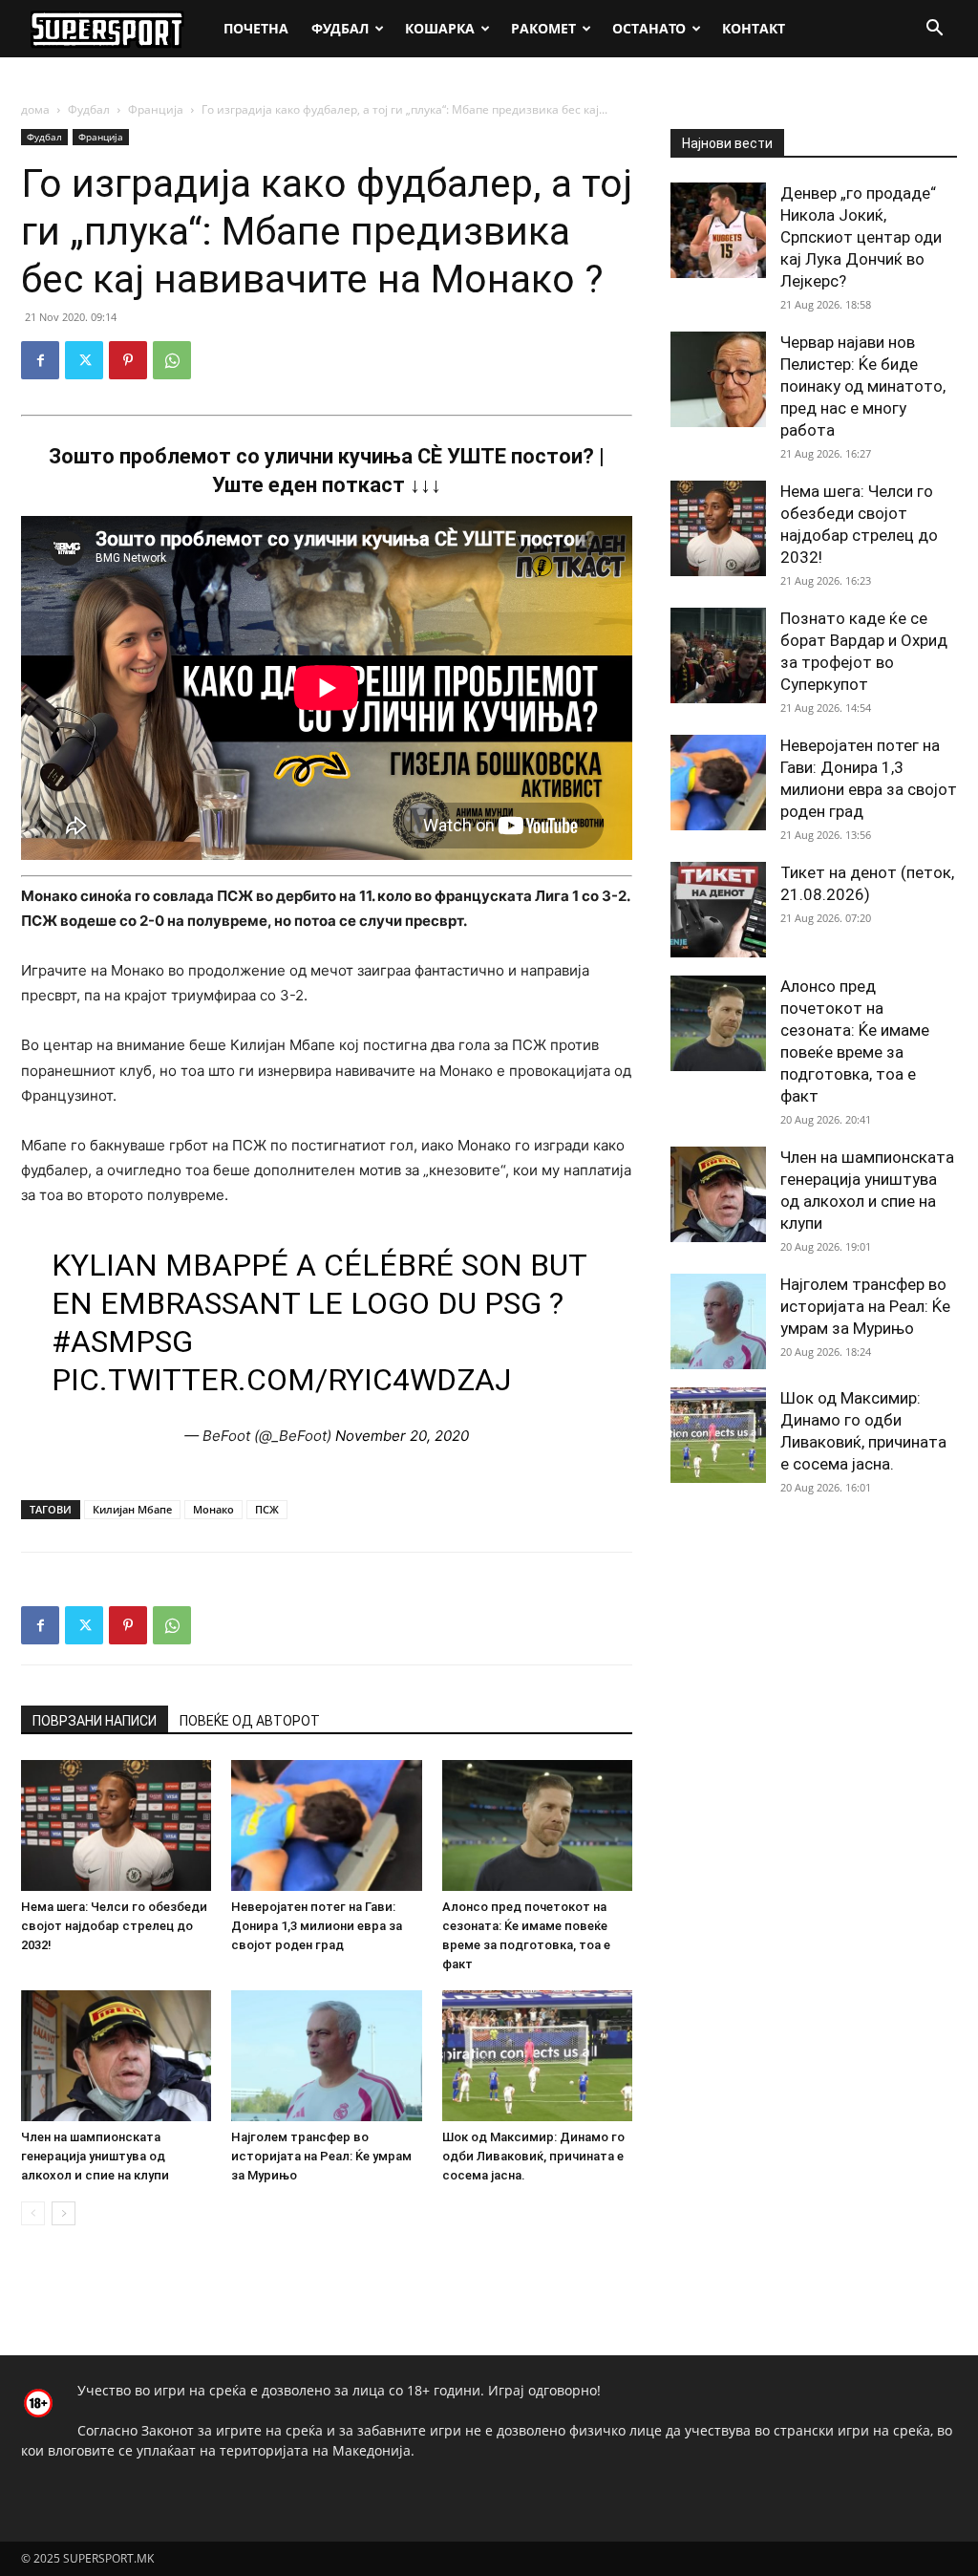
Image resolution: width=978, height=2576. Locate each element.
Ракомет (543, 28)
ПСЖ (267, 1509)
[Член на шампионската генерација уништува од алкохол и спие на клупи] (116, 2056)
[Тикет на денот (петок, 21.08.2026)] (718, 910)
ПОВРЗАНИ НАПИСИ (95, 1721)
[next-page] (64, 2213)
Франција (156, 109)
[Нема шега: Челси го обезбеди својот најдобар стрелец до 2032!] (116, 1825)
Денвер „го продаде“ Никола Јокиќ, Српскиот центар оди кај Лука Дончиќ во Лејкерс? (861, 237)
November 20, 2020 (402, 1436)
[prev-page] (33, 2213)
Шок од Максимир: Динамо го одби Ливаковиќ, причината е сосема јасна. (533, 2156)
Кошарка (440, 28)
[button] (934, 30)
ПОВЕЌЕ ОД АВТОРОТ (250, 1721)
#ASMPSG (122, 1342)
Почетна (256, 28)
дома (35, 109)
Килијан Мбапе (132, 1509)
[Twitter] (84, 360)
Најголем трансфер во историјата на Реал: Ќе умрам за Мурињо (321, 2156)
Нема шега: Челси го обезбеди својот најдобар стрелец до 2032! (114, 1926)
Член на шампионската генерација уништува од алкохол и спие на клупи (95, 2156)
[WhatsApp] (172, 360)
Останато (649, 28)
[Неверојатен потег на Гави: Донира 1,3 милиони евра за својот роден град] (326, 1825)
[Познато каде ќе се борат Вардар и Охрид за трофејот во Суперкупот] (718, 655)
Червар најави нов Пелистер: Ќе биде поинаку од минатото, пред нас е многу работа (863, 386)
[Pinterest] (128, 360)
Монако (213, 1509)
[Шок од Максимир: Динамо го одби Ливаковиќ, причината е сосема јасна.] (537, 2056)
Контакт (754, 28)
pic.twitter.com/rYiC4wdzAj (281, 1380)
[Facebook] (40, 360)
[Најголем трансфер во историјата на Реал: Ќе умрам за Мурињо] (326, 2056)
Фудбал (340, 28)
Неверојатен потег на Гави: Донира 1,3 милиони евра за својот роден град (317, 1926)
